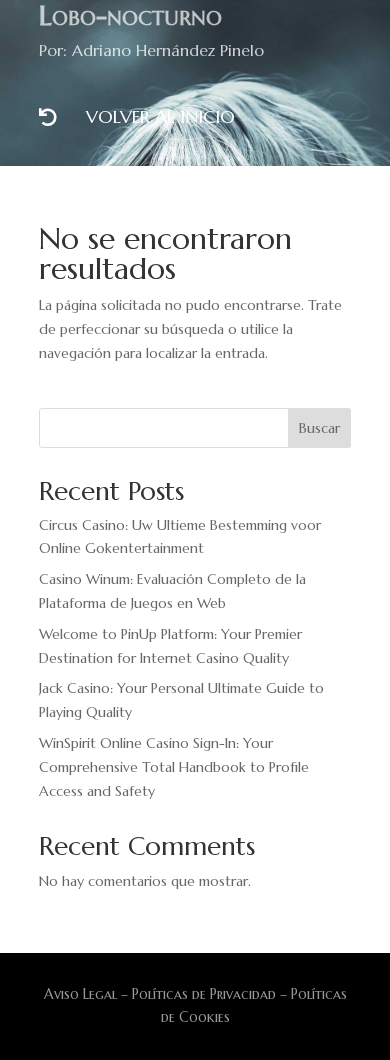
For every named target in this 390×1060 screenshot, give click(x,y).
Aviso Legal (80, 994)
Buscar (319, 428)
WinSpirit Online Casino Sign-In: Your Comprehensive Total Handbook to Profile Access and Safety (174, 767)
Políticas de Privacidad (204, 994)
